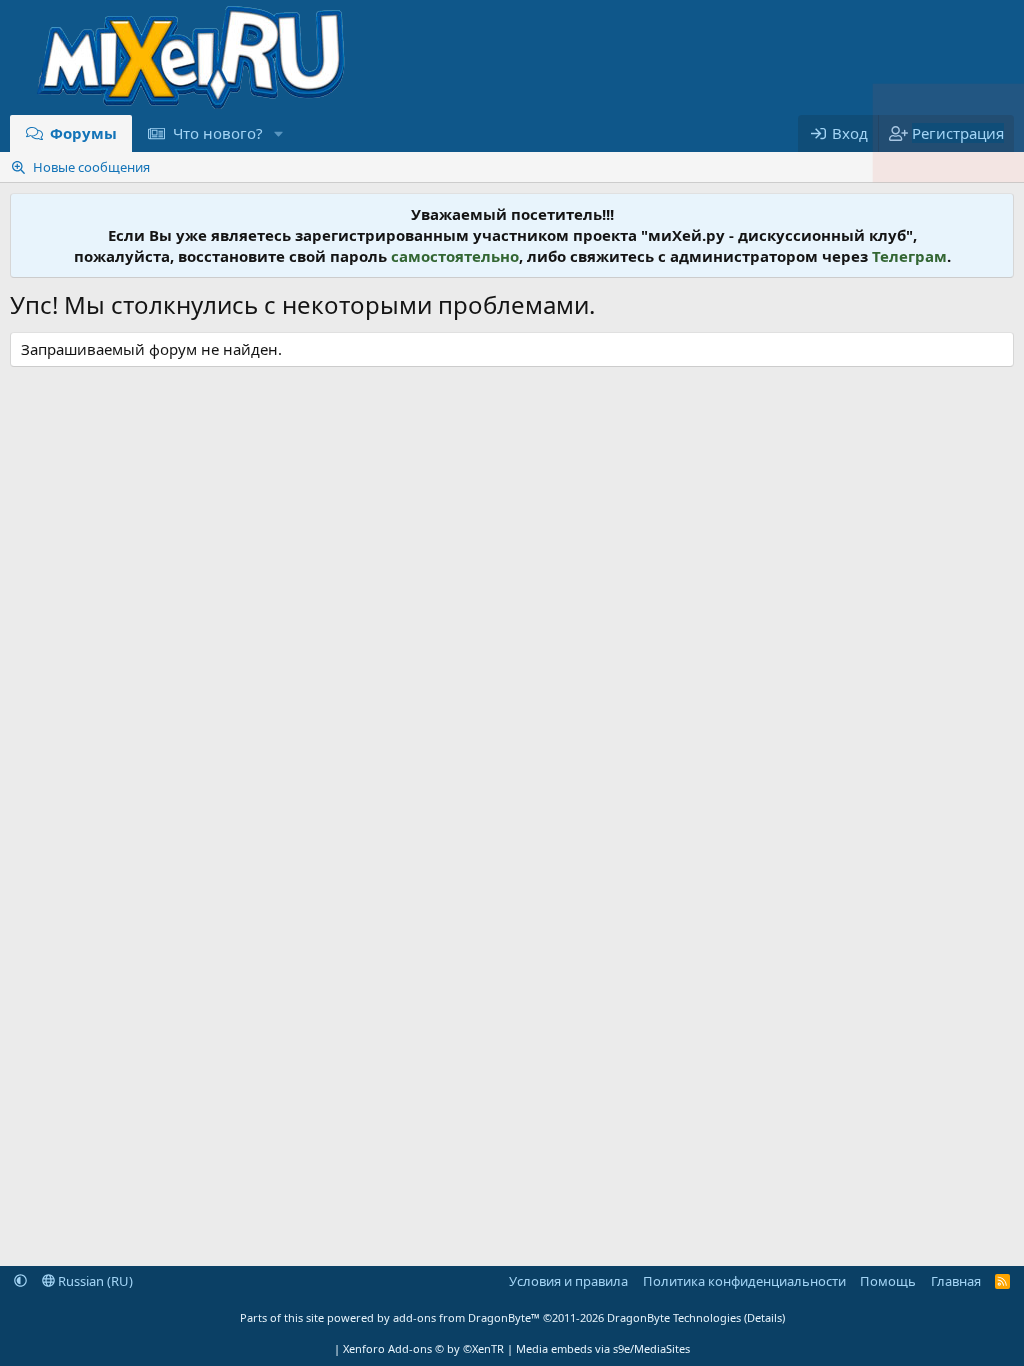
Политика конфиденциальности (744, 1281)
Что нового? (218, 133)
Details (764, 1317)
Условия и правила (568, 1281)
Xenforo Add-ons (423, 1348)
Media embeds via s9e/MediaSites (603, 1348)
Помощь (888, 1281)
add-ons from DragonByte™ (466, 1317)
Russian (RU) (94, 1281)
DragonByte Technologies (674, 1317)
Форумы (83, 133)
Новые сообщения (91, 167)
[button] (278, 133)
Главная (956, 1281)
